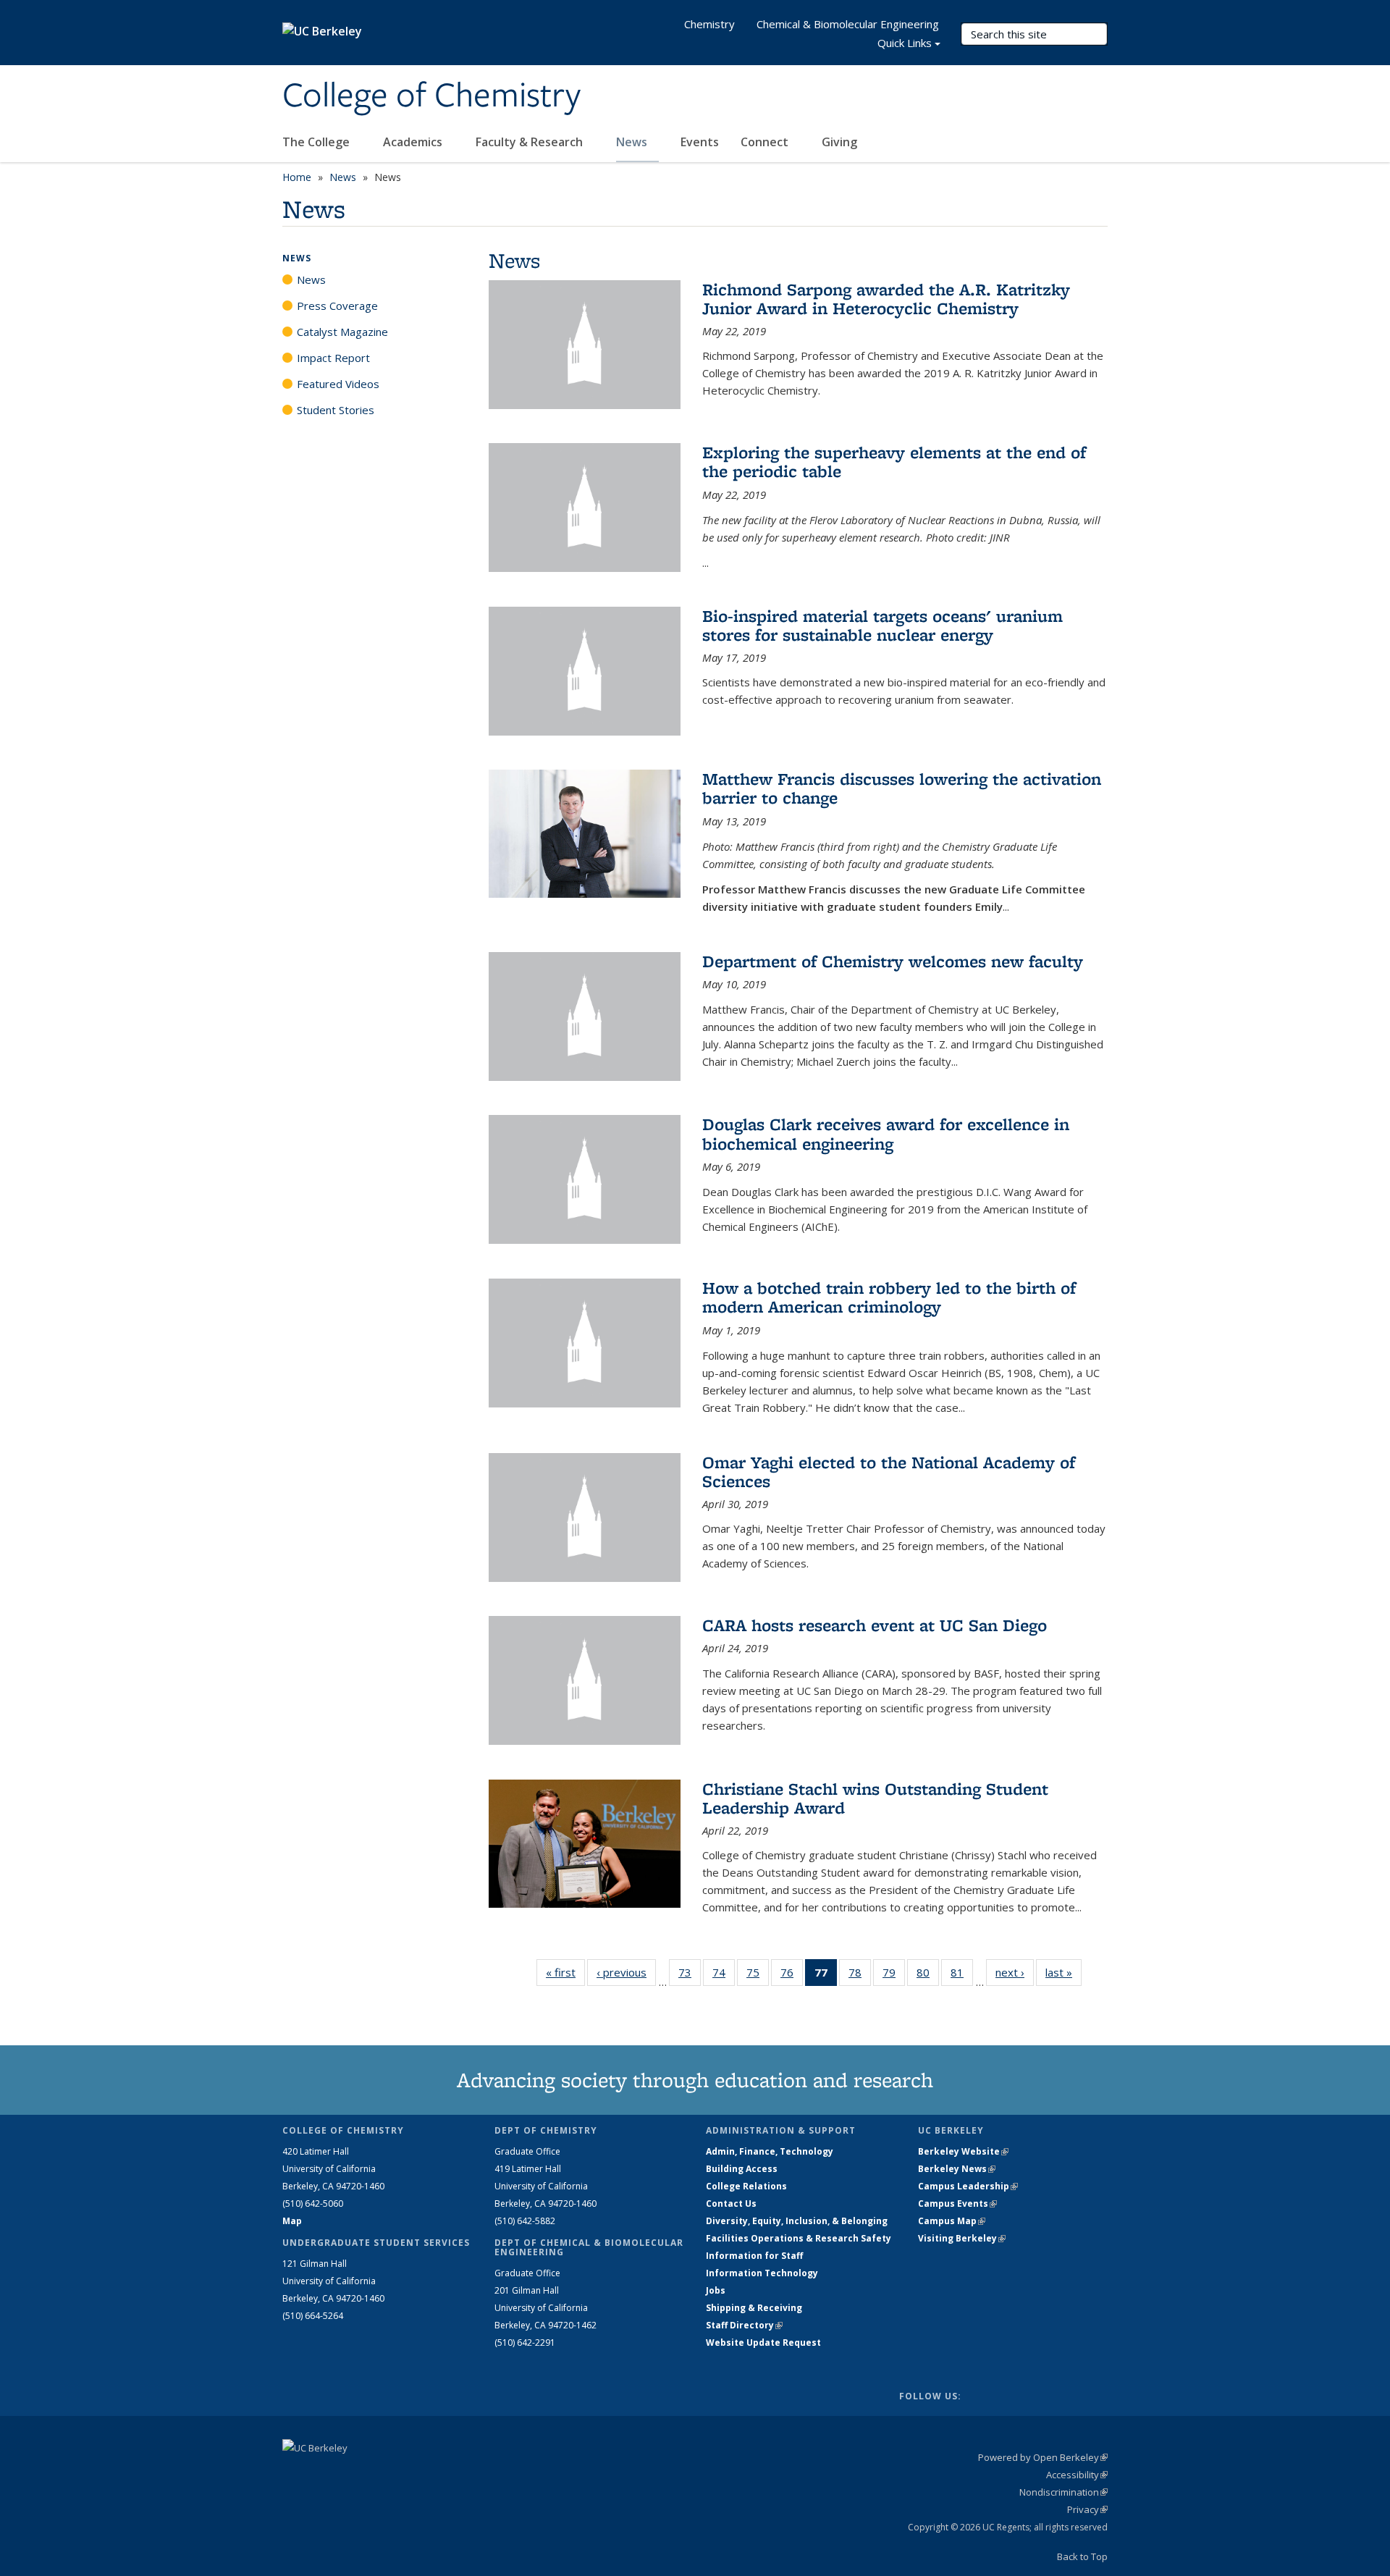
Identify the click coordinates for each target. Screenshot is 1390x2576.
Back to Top (1082, 2556)
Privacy (1087, 2509)
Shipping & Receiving (754, 2308)
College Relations (746, 2186)
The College (317, 142)
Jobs (716, 2290)
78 (860, 1975)
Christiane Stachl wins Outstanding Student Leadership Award (875, 1798)
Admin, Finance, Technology (770, 2151)
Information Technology (762, 2273)
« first (565, 1972)
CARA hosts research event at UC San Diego (875, 1625)
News (633, 142)
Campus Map (952, 2221)
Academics (414, 142)
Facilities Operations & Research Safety (799, 2238)
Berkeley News (957, 2169)
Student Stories (336, 410)
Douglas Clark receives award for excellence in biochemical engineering (886, 1133)
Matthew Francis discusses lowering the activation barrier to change (902, 788)
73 (690, 1975)
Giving (839, 142)
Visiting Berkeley (962, 2238)
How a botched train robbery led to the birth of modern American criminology (889, 1297)
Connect (766, 142)
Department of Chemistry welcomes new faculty (893, 961)
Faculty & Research (531, 142)
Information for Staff (754, 2256)
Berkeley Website (963, 2151)
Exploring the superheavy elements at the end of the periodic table (894, 462)
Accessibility (1077, 2475)
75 (758, 1975)
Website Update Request (763, 2343)
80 (928, 1975)
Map (292, 2221)
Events (700, 142)
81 (962, 1975)
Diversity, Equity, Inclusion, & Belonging (797, 2221)
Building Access (742, 2169)
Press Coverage (337, 306)
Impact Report (333, 358)
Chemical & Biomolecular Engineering (848, 24)
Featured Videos (338, 384)
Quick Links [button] (905, 43)
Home (297, 177)
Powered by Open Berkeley (1043, 2457)
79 (894, 1975)
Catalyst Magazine (342, 332)
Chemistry (709, 24)
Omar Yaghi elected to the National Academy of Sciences (889, 1472)
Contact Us (731, 2204)
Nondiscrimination (1063, 2492)
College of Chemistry (431, 96)
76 (792, 1975)
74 (724, 1975)
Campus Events (957, 2204)
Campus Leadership (968, 2186)
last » (1063, 1972)
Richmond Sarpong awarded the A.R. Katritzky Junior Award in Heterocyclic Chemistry (886, 299)
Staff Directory (744, 2325)
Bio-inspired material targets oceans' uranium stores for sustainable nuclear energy (883, 625)
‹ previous (626, 1972)
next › (1015, 1972)
